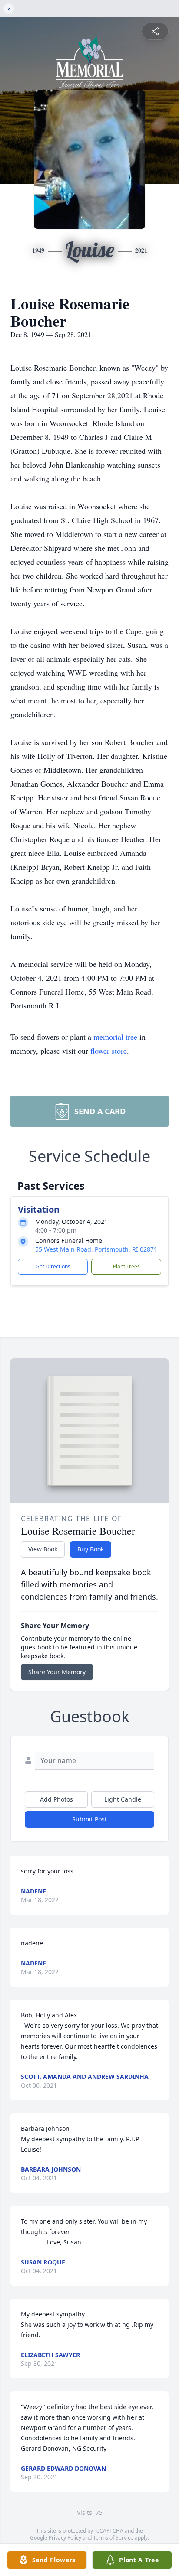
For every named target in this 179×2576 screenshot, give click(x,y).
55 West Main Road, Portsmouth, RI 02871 (96, 1249)
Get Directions (53, 1267)
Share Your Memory (57, 1672)
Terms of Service (113, 2538)
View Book (43, 1549)
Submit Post (89, 1819)
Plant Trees (126, 1267)
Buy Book (91, 1549)
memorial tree (115, 1037)
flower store (109, 1051)
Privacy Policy (65, 2538)
